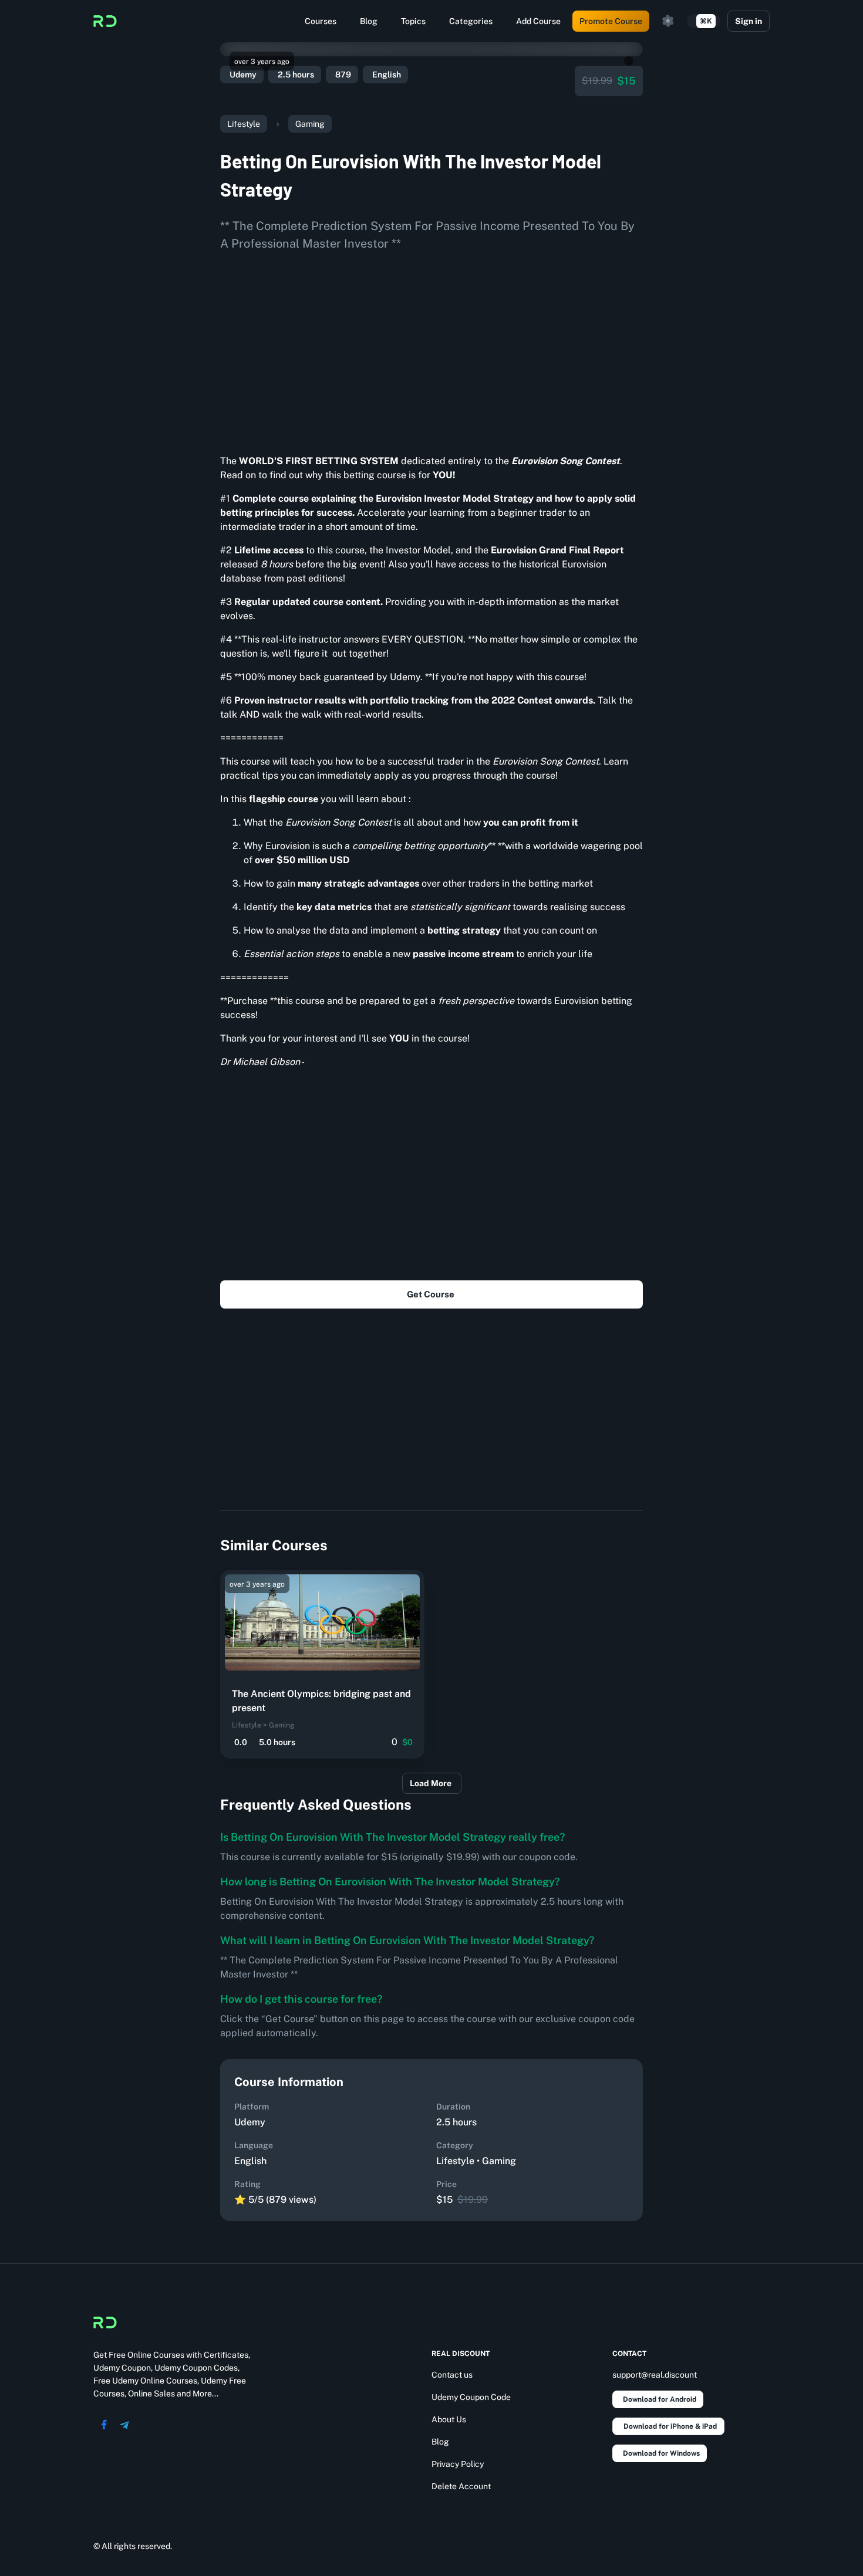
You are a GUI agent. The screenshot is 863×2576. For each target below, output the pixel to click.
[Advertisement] (431, 349)
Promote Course (611, 21)
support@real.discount (655, 2375)
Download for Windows (661, 2453)
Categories (471, 21)
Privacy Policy (458, 2464)
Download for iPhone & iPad (670, 2426)
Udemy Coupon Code (471, 2397)
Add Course (538, 21)
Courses (321, 21)
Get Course (431, 1294)
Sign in (749, 21)
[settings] (668, 21)
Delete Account (461, 2486)
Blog (369, 21)
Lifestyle (244, 124)
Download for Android (660, 2399)
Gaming (310, 124)
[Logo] (105, 21)
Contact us (452, 2375)
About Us (449, 2419)
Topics (413, 21)
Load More (431, 1783)
